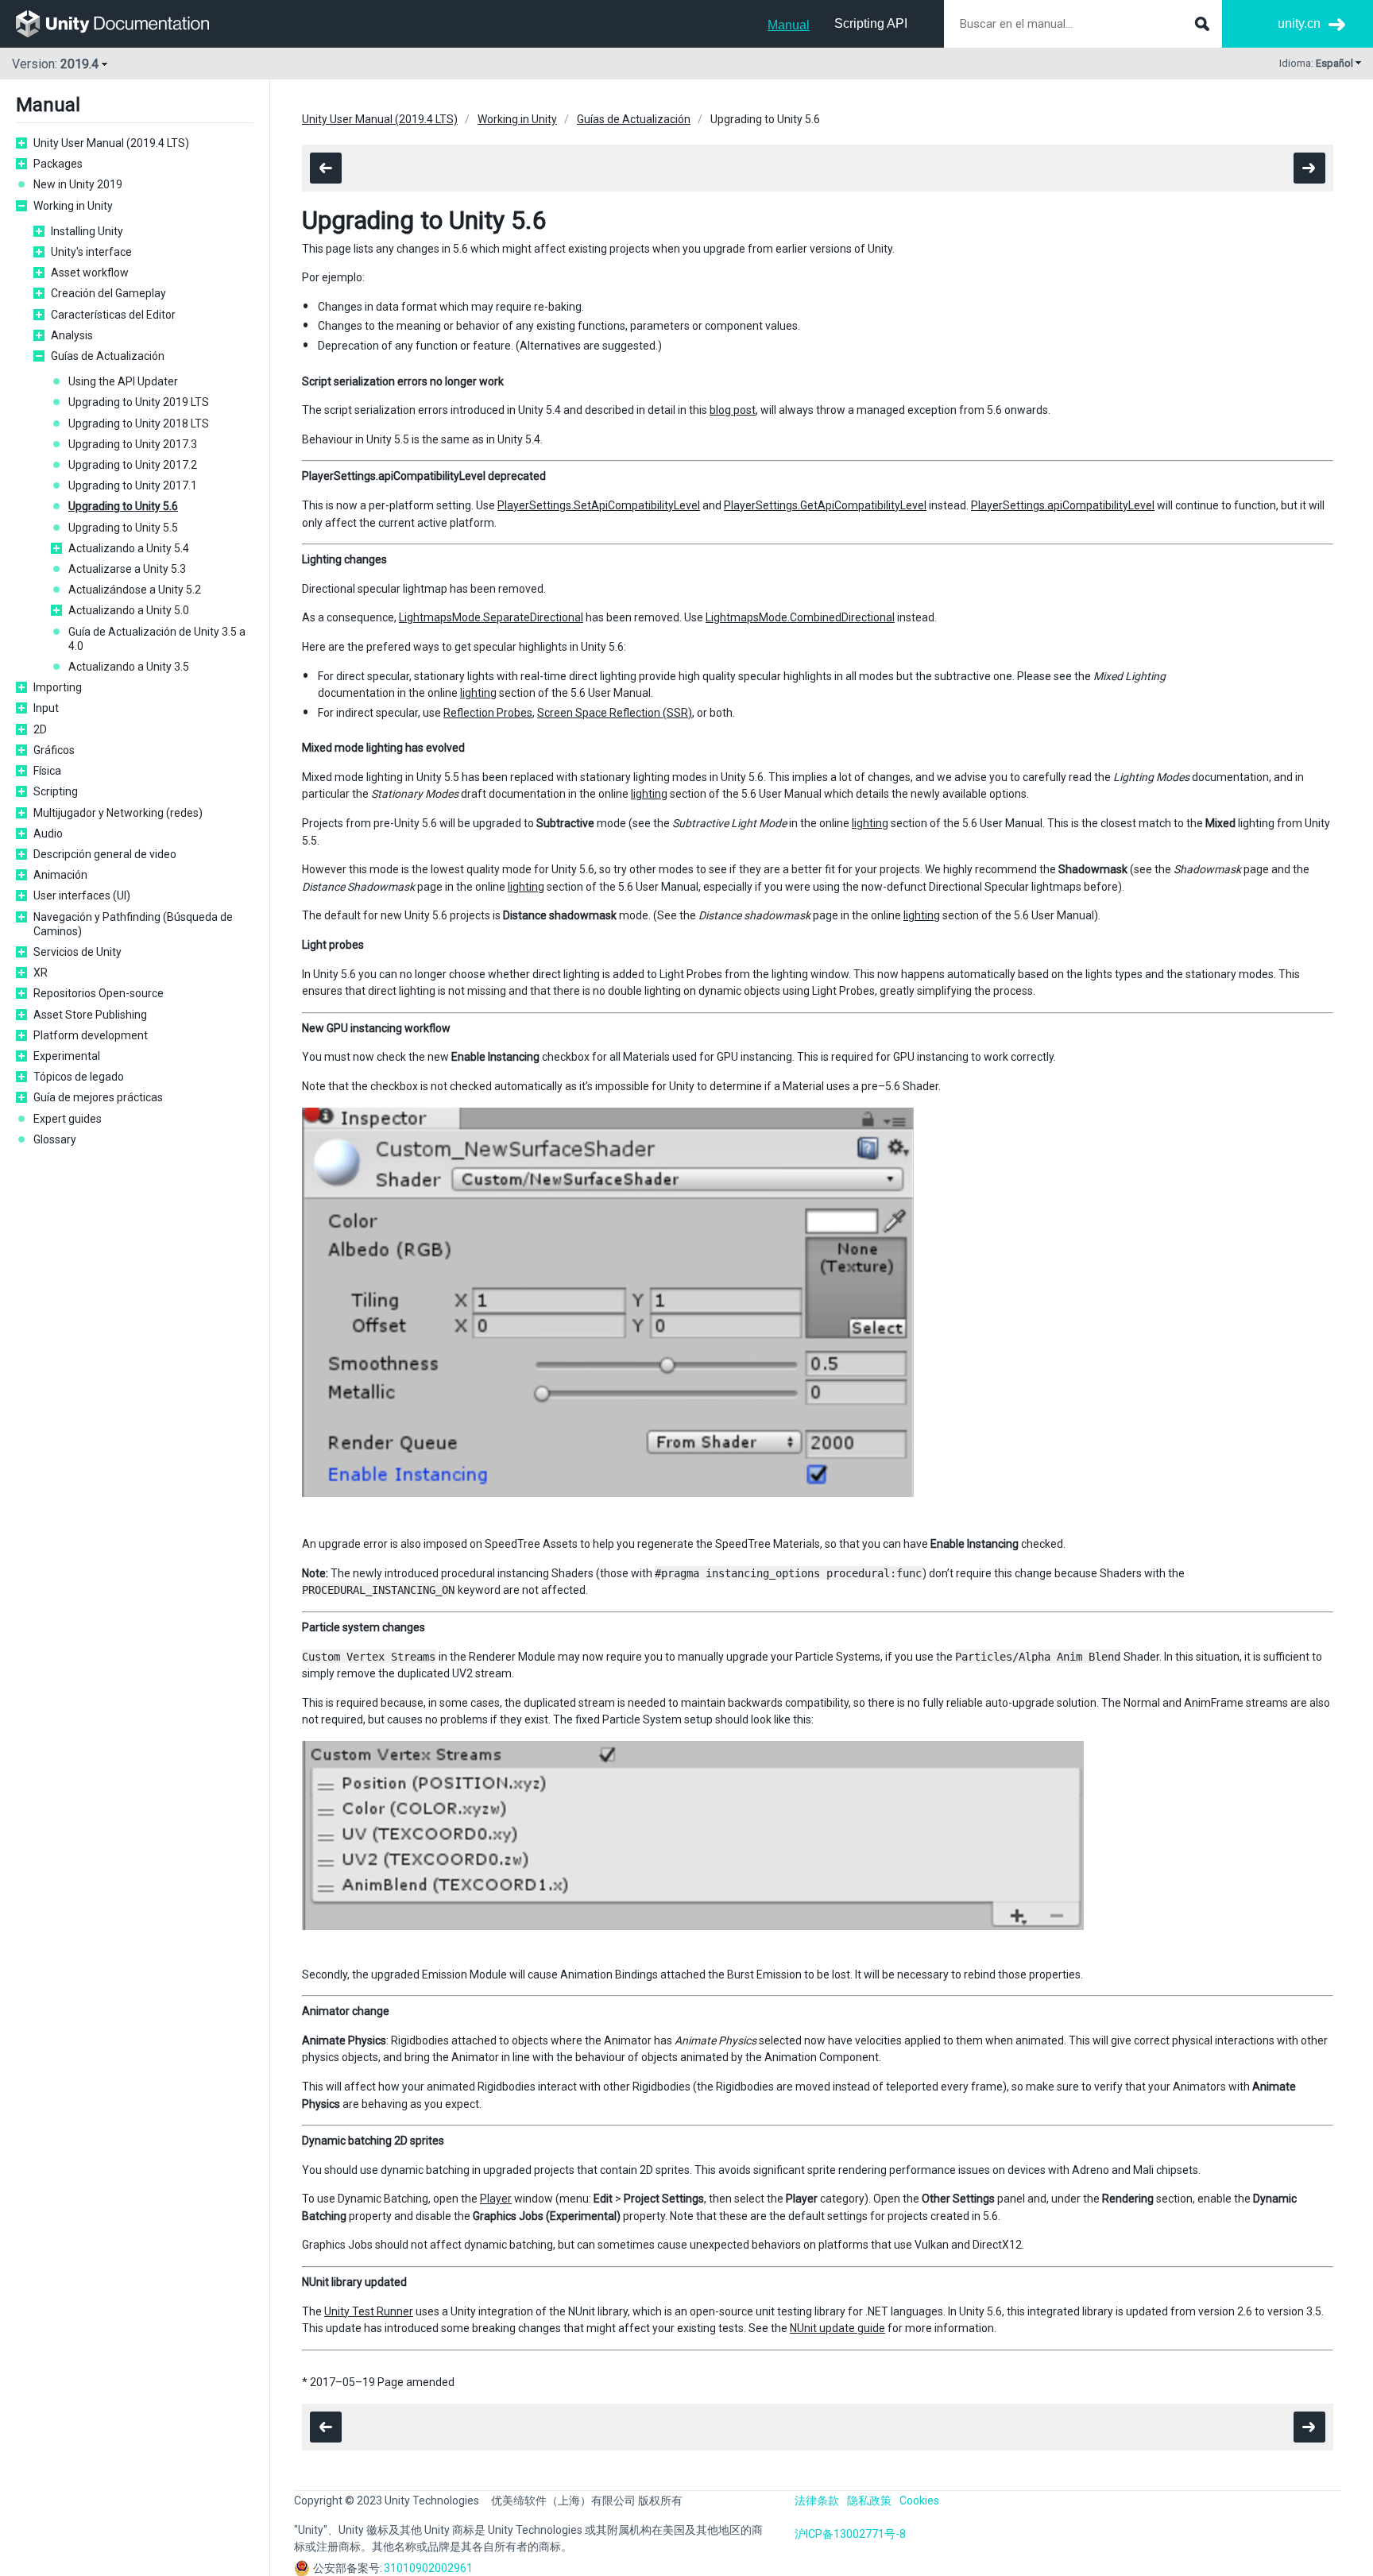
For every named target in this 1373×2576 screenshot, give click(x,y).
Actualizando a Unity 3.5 (129, 667)
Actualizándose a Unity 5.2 (135, 590)
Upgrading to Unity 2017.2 (133, 465)
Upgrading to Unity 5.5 (123, 528)
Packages (58, 164)
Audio (48, 834)
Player (496, 2199)
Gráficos (54, 750)
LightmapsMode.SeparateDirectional (491, 617)
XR (41, 973)
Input (46, 708)
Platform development (91, 1035)
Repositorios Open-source (99, 993)
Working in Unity (73, 206)
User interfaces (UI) (82, 895)
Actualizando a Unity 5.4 (129, 548)
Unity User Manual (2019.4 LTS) (111, 143)
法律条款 (817, 2501)
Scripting (56, 791)
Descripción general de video (105, 854)
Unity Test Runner (369, 2311)
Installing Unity (87, 231)
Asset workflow (90, 273)
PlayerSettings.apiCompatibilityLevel (1063, 505)
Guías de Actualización (108, 356)
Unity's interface (91, 252)
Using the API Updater (123, 381)
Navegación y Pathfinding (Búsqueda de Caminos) (133, 924)
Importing (58, 687)
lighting (478, 693)
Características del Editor (113, 315)
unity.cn (1299, 23)
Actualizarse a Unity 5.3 (127, 569)
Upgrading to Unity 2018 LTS (139, 424)
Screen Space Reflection (600, 713)
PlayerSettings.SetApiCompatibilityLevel (599, 505)
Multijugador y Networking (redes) (118, 813)
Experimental (67, 1056)
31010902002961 (428, 2568)
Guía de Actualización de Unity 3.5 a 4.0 (157, 639)
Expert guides (68, 1119)
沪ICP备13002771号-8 (850, 2534)
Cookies (919, 2501)
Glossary (55, 1139)
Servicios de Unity (77, 952)
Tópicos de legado (79, 1077)
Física (47, 771)
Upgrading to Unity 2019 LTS (139, 402)
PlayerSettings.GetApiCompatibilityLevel (825, 505)
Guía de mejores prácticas (98, 1097)
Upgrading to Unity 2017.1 (133, 485)
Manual (789, 25)
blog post (733, 410)
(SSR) (677, 713)
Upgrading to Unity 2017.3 (133, 444)
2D (40, 729)
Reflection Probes (488, 713)
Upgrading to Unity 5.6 (123, 506)
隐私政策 (869, 2501)
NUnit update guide (837, 2328)
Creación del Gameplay (108, 293)
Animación (60, 875)
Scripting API (871, 23)
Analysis (72, 335)
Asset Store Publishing (90, 1015)
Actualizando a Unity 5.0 (129, 610)
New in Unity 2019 (78, 184)
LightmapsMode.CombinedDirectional (800, 617)
